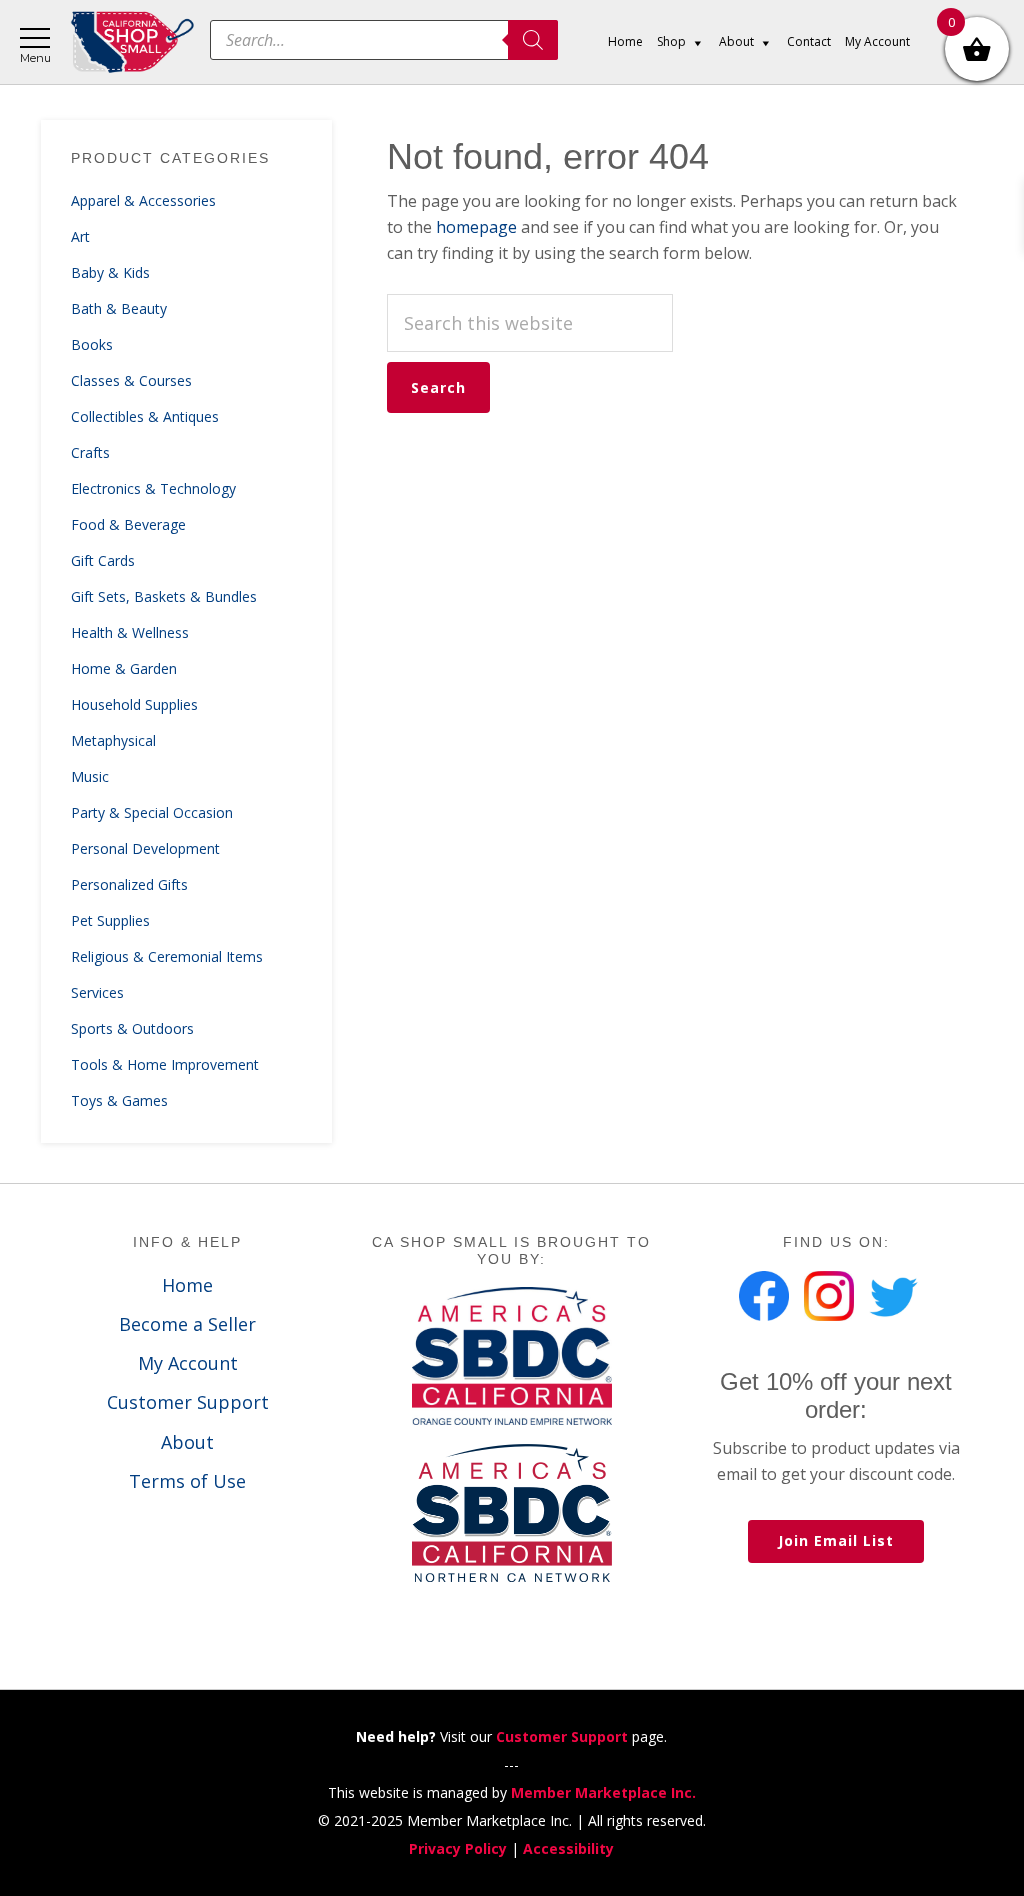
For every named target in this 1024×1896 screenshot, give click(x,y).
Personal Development (145, 848)
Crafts (90, 452)
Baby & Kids (110, 272)
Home (187, 1285)
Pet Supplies (110, 920)
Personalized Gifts (129, 884)
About (187, 1442)
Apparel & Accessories (143, 200)
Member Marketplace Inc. (603, 1792)
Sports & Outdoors (132, 1028)
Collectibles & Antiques (145, 416)
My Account (188, 1363)
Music (90, 776)
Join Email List (836, 1540)
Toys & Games (119, 1100)
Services (97, 992)
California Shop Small (132, 42)
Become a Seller (187, 1324)
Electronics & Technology (153, 488)
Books (92, 344)
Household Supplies (134, 704)
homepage (476, 227)
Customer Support (188, 1402)
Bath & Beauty (119, 308)
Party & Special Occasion (152, 812)
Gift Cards (103, 560)
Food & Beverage (128, 524)
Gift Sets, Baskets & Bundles (164, 596)
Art (80, 236)
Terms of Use (187, 1481)
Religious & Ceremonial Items (167, 956)
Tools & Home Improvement (165, 1064)
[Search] (533, 40)
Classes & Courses (131, 380)
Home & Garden (124, 668)
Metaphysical (113, 740)
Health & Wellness (130, 632)
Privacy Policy (458, 1848)
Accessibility (568, 1848)
